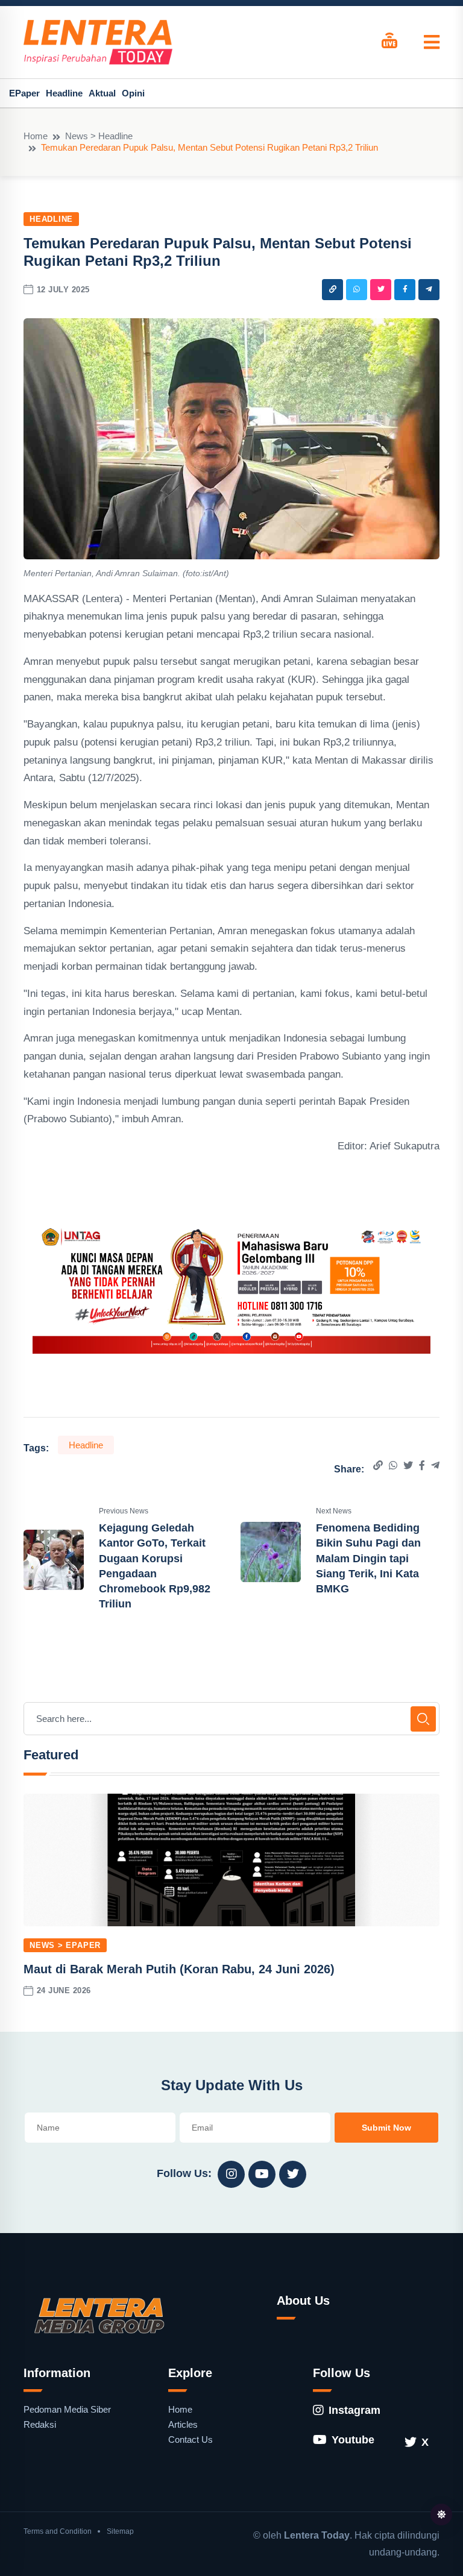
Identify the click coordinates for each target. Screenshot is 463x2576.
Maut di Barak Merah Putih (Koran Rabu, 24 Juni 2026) (179, 1969)
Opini (133, 93)
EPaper (24, 93)
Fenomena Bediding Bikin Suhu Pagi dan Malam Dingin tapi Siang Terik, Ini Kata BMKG (368, 1558)
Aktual (102, 93)
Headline (64, 93)
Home (36, 136)
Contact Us (191, 2439)
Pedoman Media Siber (67, 2409)
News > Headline (99, 136)
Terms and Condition (58, 2531)
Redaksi (40, 2424)
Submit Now (386, 2128)
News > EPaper (65, 1945)
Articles (183, 2424)
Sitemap (120, 2531)
